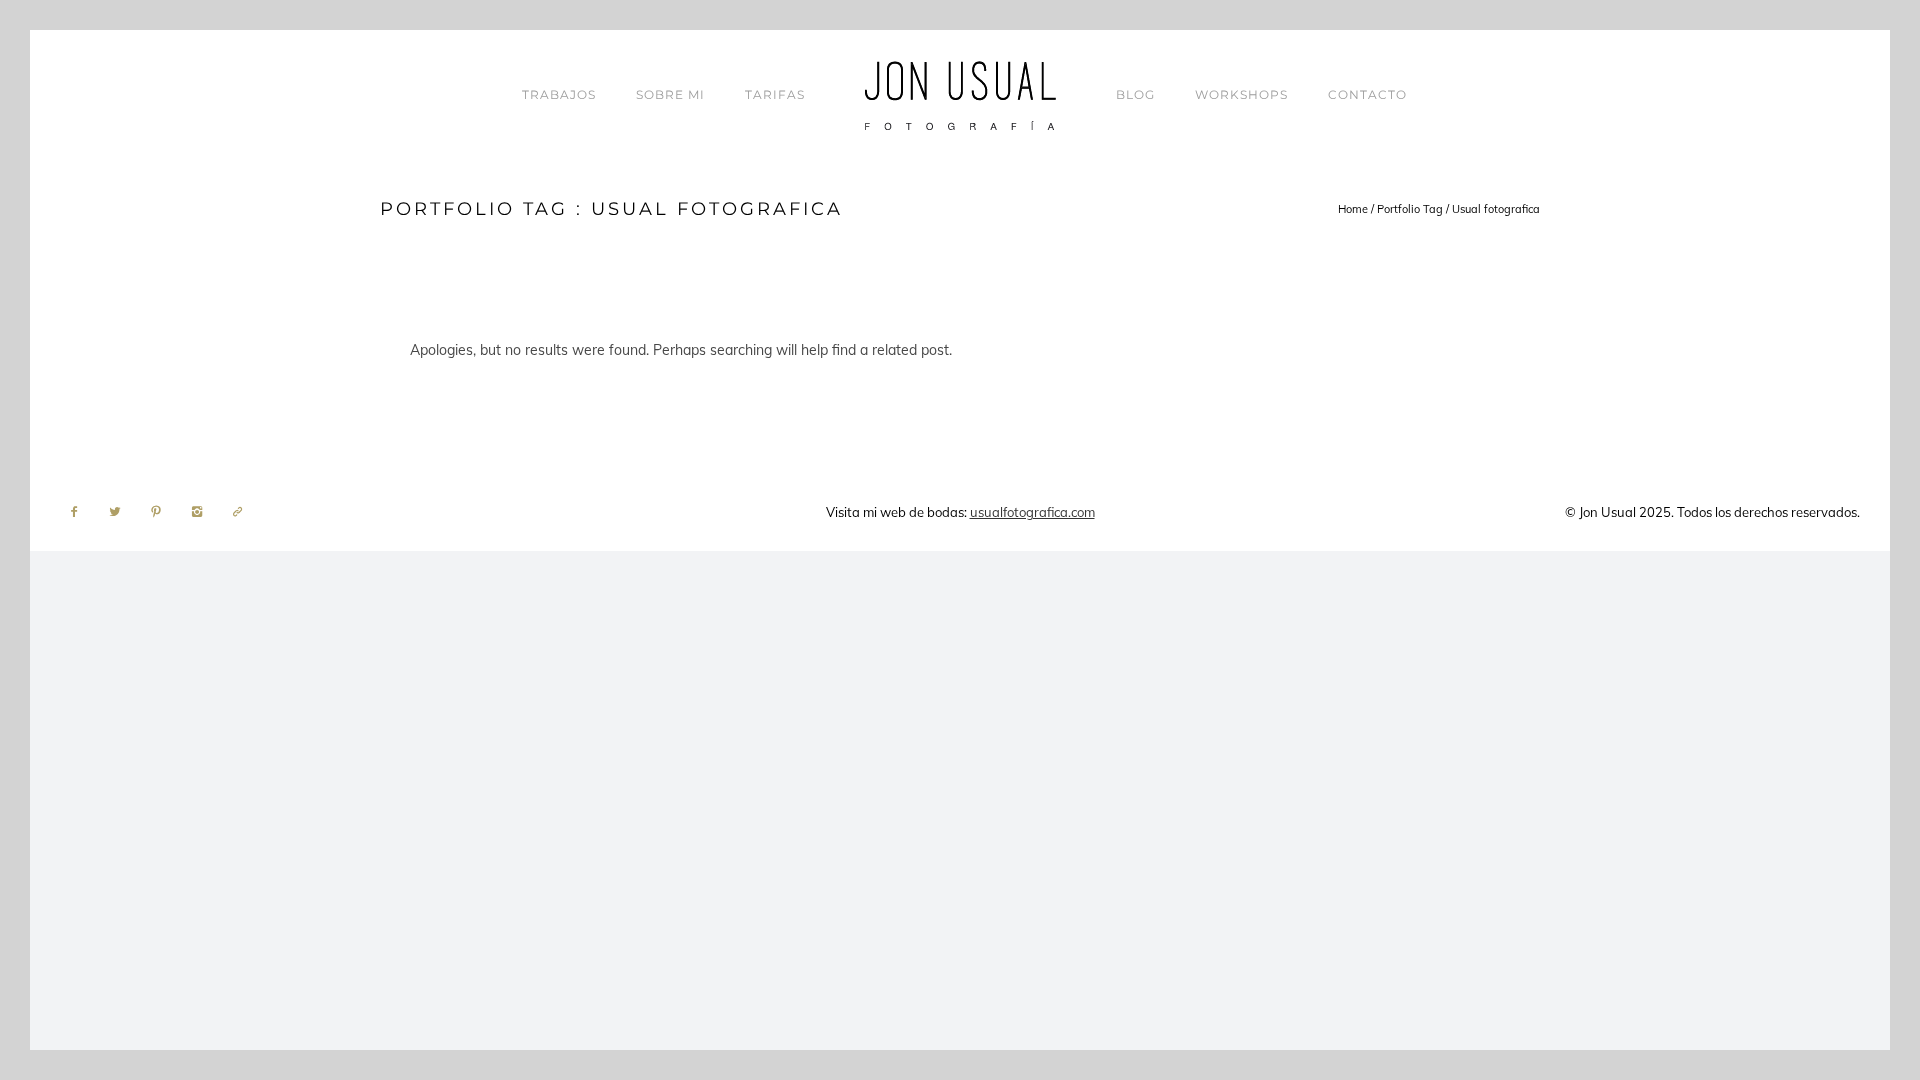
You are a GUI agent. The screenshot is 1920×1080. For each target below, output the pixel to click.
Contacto (1367, 94)
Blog (1135, 94)
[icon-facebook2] (79, 512)
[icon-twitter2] (120, 512)
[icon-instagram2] (202, 512)
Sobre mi (670, 94)
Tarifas (775, 94)
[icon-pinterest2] (161, 512)
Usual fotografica (1496, 209)
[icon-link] (238, 512)
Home (1353, 209)
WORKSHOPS (1241, 94)
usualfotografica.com (1032, 512)
